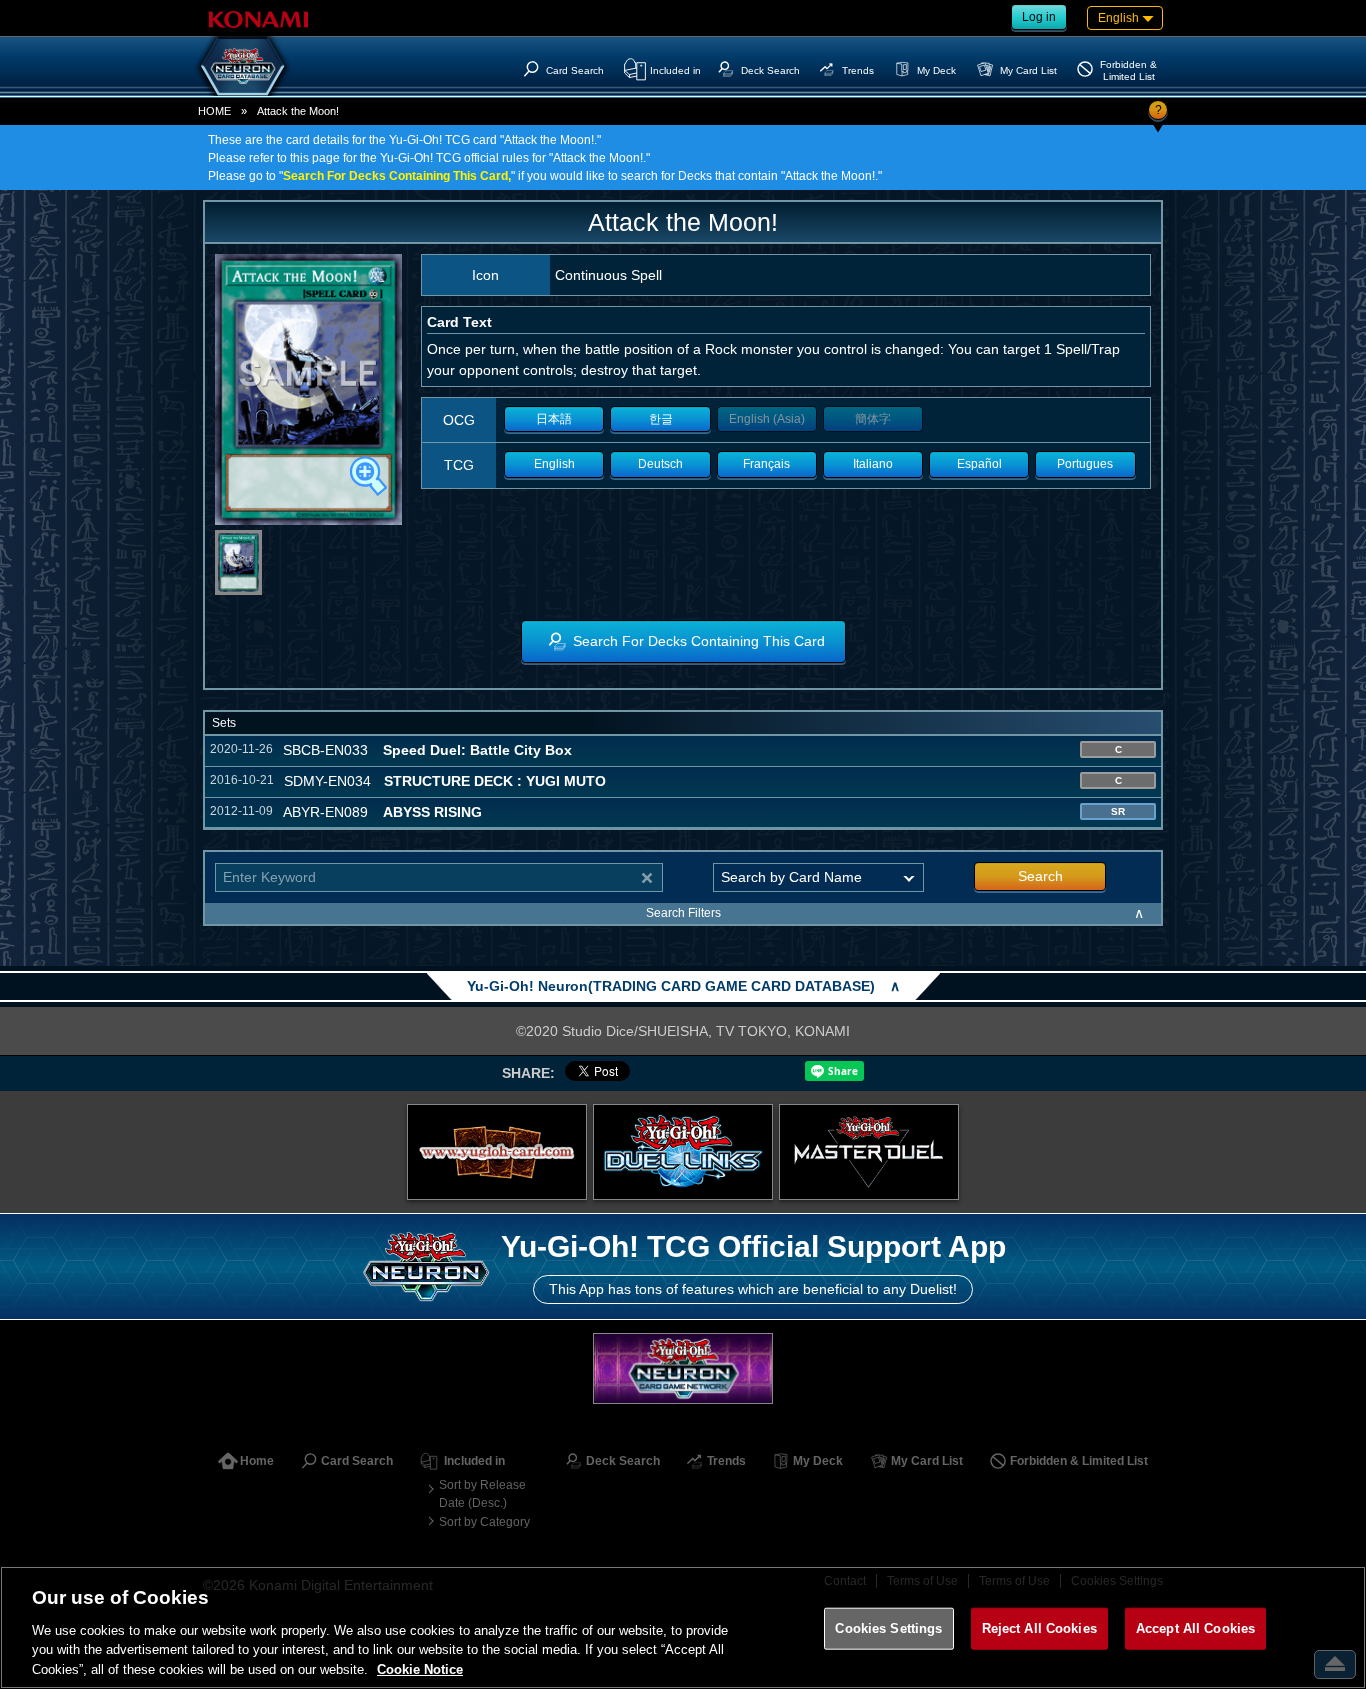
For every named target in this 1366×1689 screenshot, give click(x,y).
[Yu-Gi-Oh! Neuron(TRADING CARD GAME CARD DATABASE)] (243, 66)
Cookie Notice (420, 1668)
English (554, 464)
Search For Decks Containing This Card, (397, 176)
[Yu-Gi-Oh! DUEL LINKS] (683, 1152)
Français (766, 464)
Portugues (1085, 464)
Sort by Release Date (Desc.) (482, 1494)
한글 (661, 419)
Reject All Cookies (1039, 1628)
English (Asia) (767, 419)
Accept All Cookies (1195, 1628)
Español (979, 464)
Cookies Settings (888, 1628)
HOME (214, 111)
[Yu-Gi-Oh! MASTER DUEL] (869, 1152)
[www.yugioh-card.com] (497, 1152)
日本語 (554, 419)
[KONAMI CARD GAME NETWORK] (683, 1368)
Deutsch (660, 464)
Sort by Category (484, 1522)
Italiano (873, 464)
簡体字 (873, 419)
